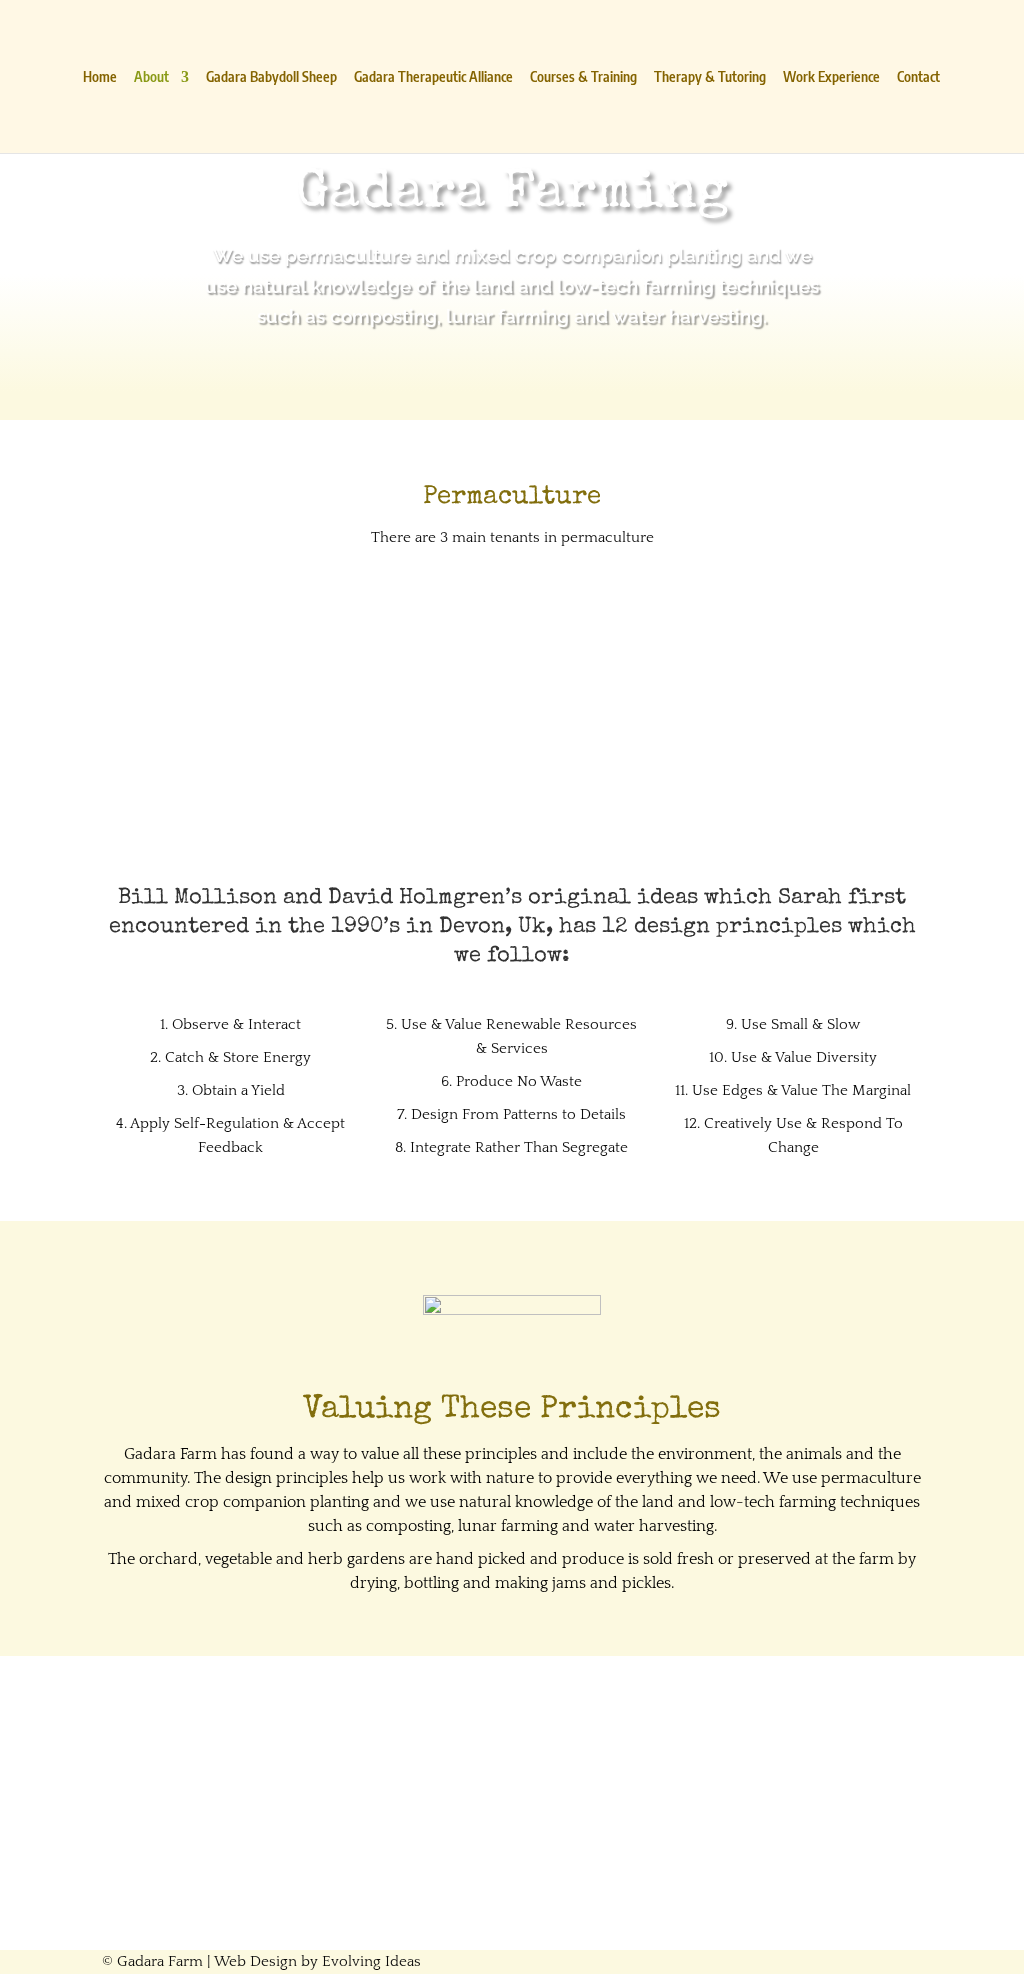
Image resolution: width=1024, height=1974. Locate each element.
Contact (918, 77)
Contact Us (512, 1864)
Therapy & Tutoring (710, 77)
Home (100, 77)
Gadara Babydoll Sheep (271, 77)
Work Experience (831, 77)
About (151, 77)
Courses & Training (583, 77)
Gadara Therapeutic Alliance (433, 77)
